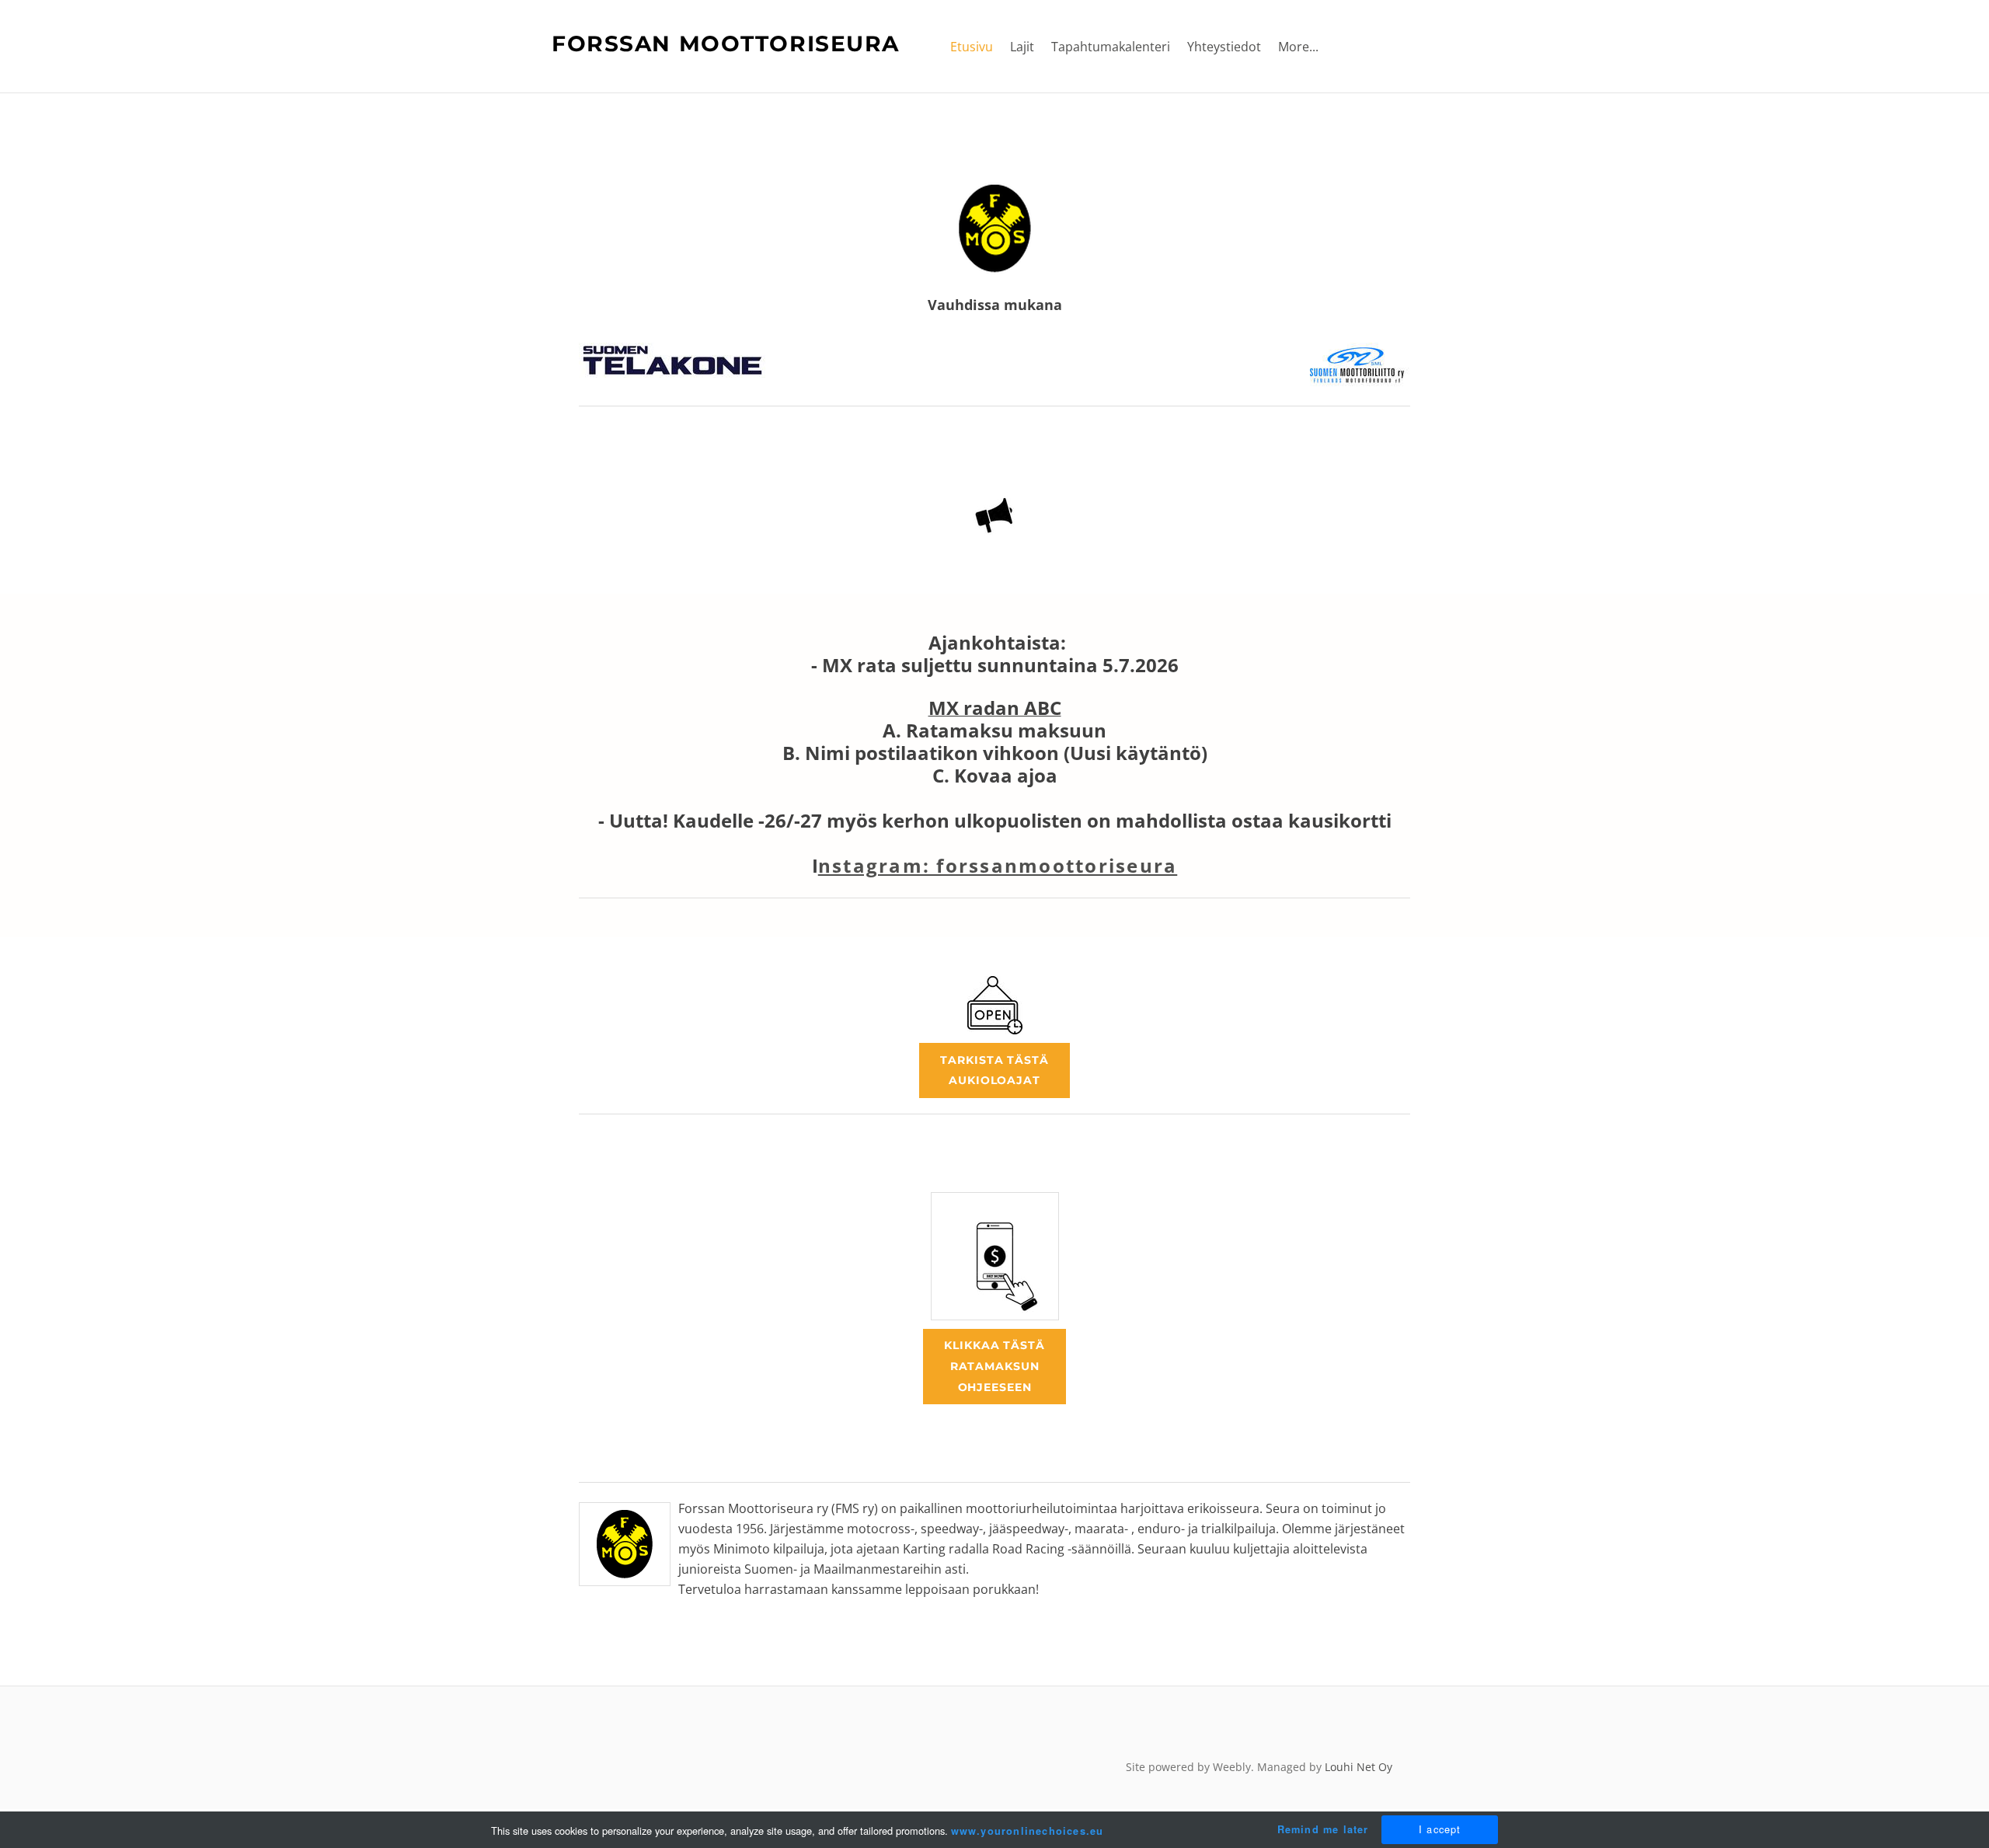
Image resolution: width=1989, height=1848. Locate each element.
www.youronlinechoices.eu (1028, 1831)
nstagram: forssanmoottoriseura (998, 865)
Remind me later (1323, 1829)
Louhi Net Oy (1359, 1767)
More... (1298, 47)
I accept (1440, 1829)
